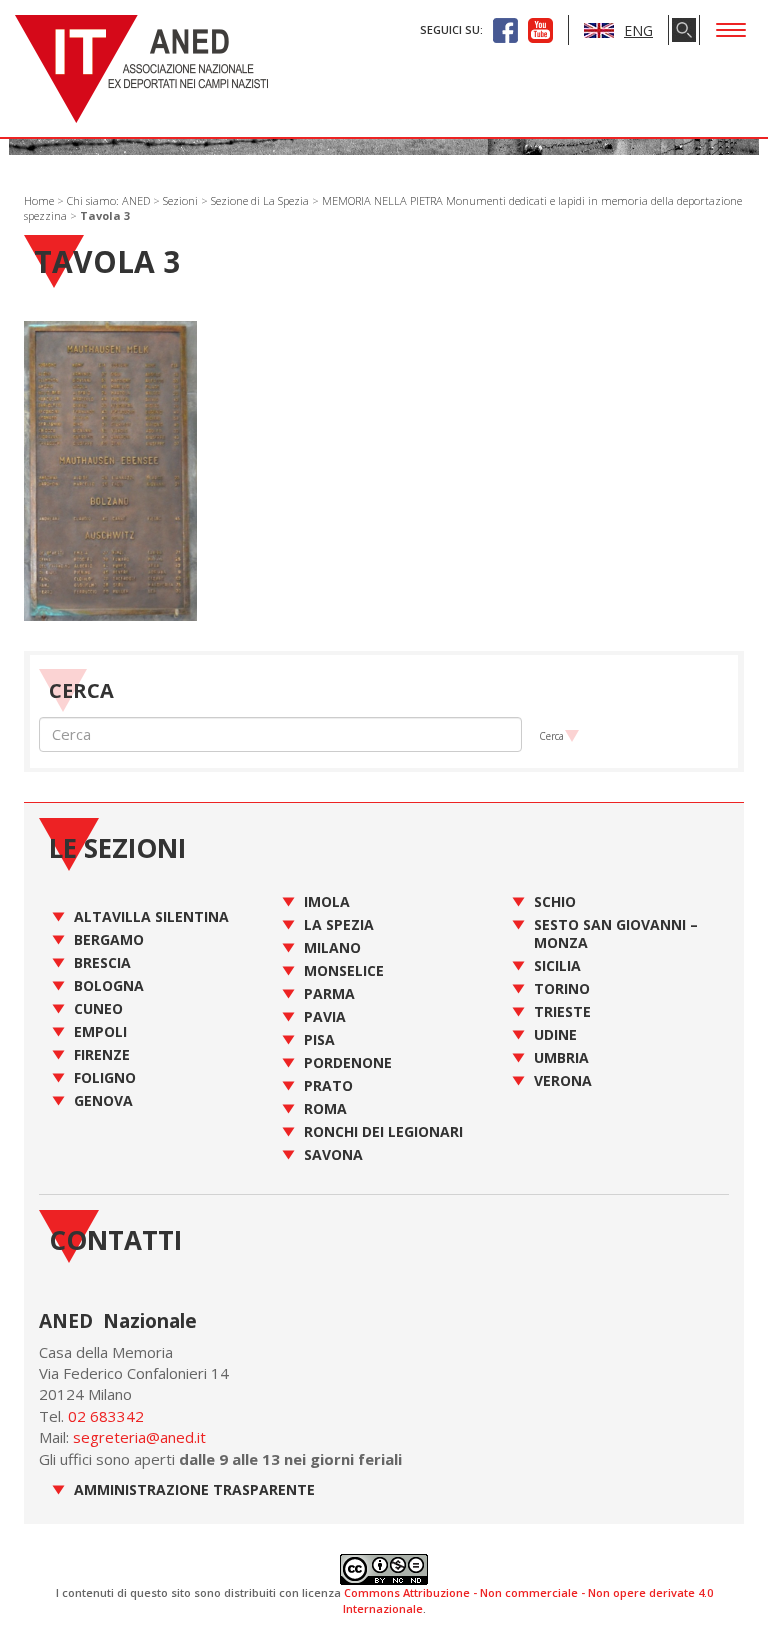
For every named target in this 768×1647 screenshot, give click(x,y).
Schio (555, 901)
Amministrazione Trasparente (194, 1489)
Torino (562, 988)
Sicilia (557, 965)
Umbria (561, 1057)
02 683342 (106, 1416)
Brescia (102, 962)
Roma (325, 1108)
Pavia (325, 1016)
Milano (332, 947)
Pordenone (348, 1062)
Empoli (100, 1031)
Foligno (105, 1077)
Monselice (344, 970)
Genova (103, 1100)
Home (39, 200)
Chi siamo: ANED (108, 200)
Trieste (562, 1011)
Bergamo (109, 939)
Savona (333, 1154)
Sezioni (180, 200)
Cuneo (98, 1008)
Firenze (102, 1054)
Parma (329, 993)
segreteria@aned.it (139, 1437)
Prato (328, 1085)
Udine (555, 1034)
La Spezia (339, 924)
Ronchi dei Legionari (383, 1131)
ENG (638, 30)
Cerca (551, 736)
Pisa (319, 1039)
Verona (563, 1080)
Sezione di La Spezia (260, 200)
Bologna (109, 985)
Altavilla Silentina (151, 916)
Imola (327, 901)
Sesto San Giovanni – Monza (616, 933)
